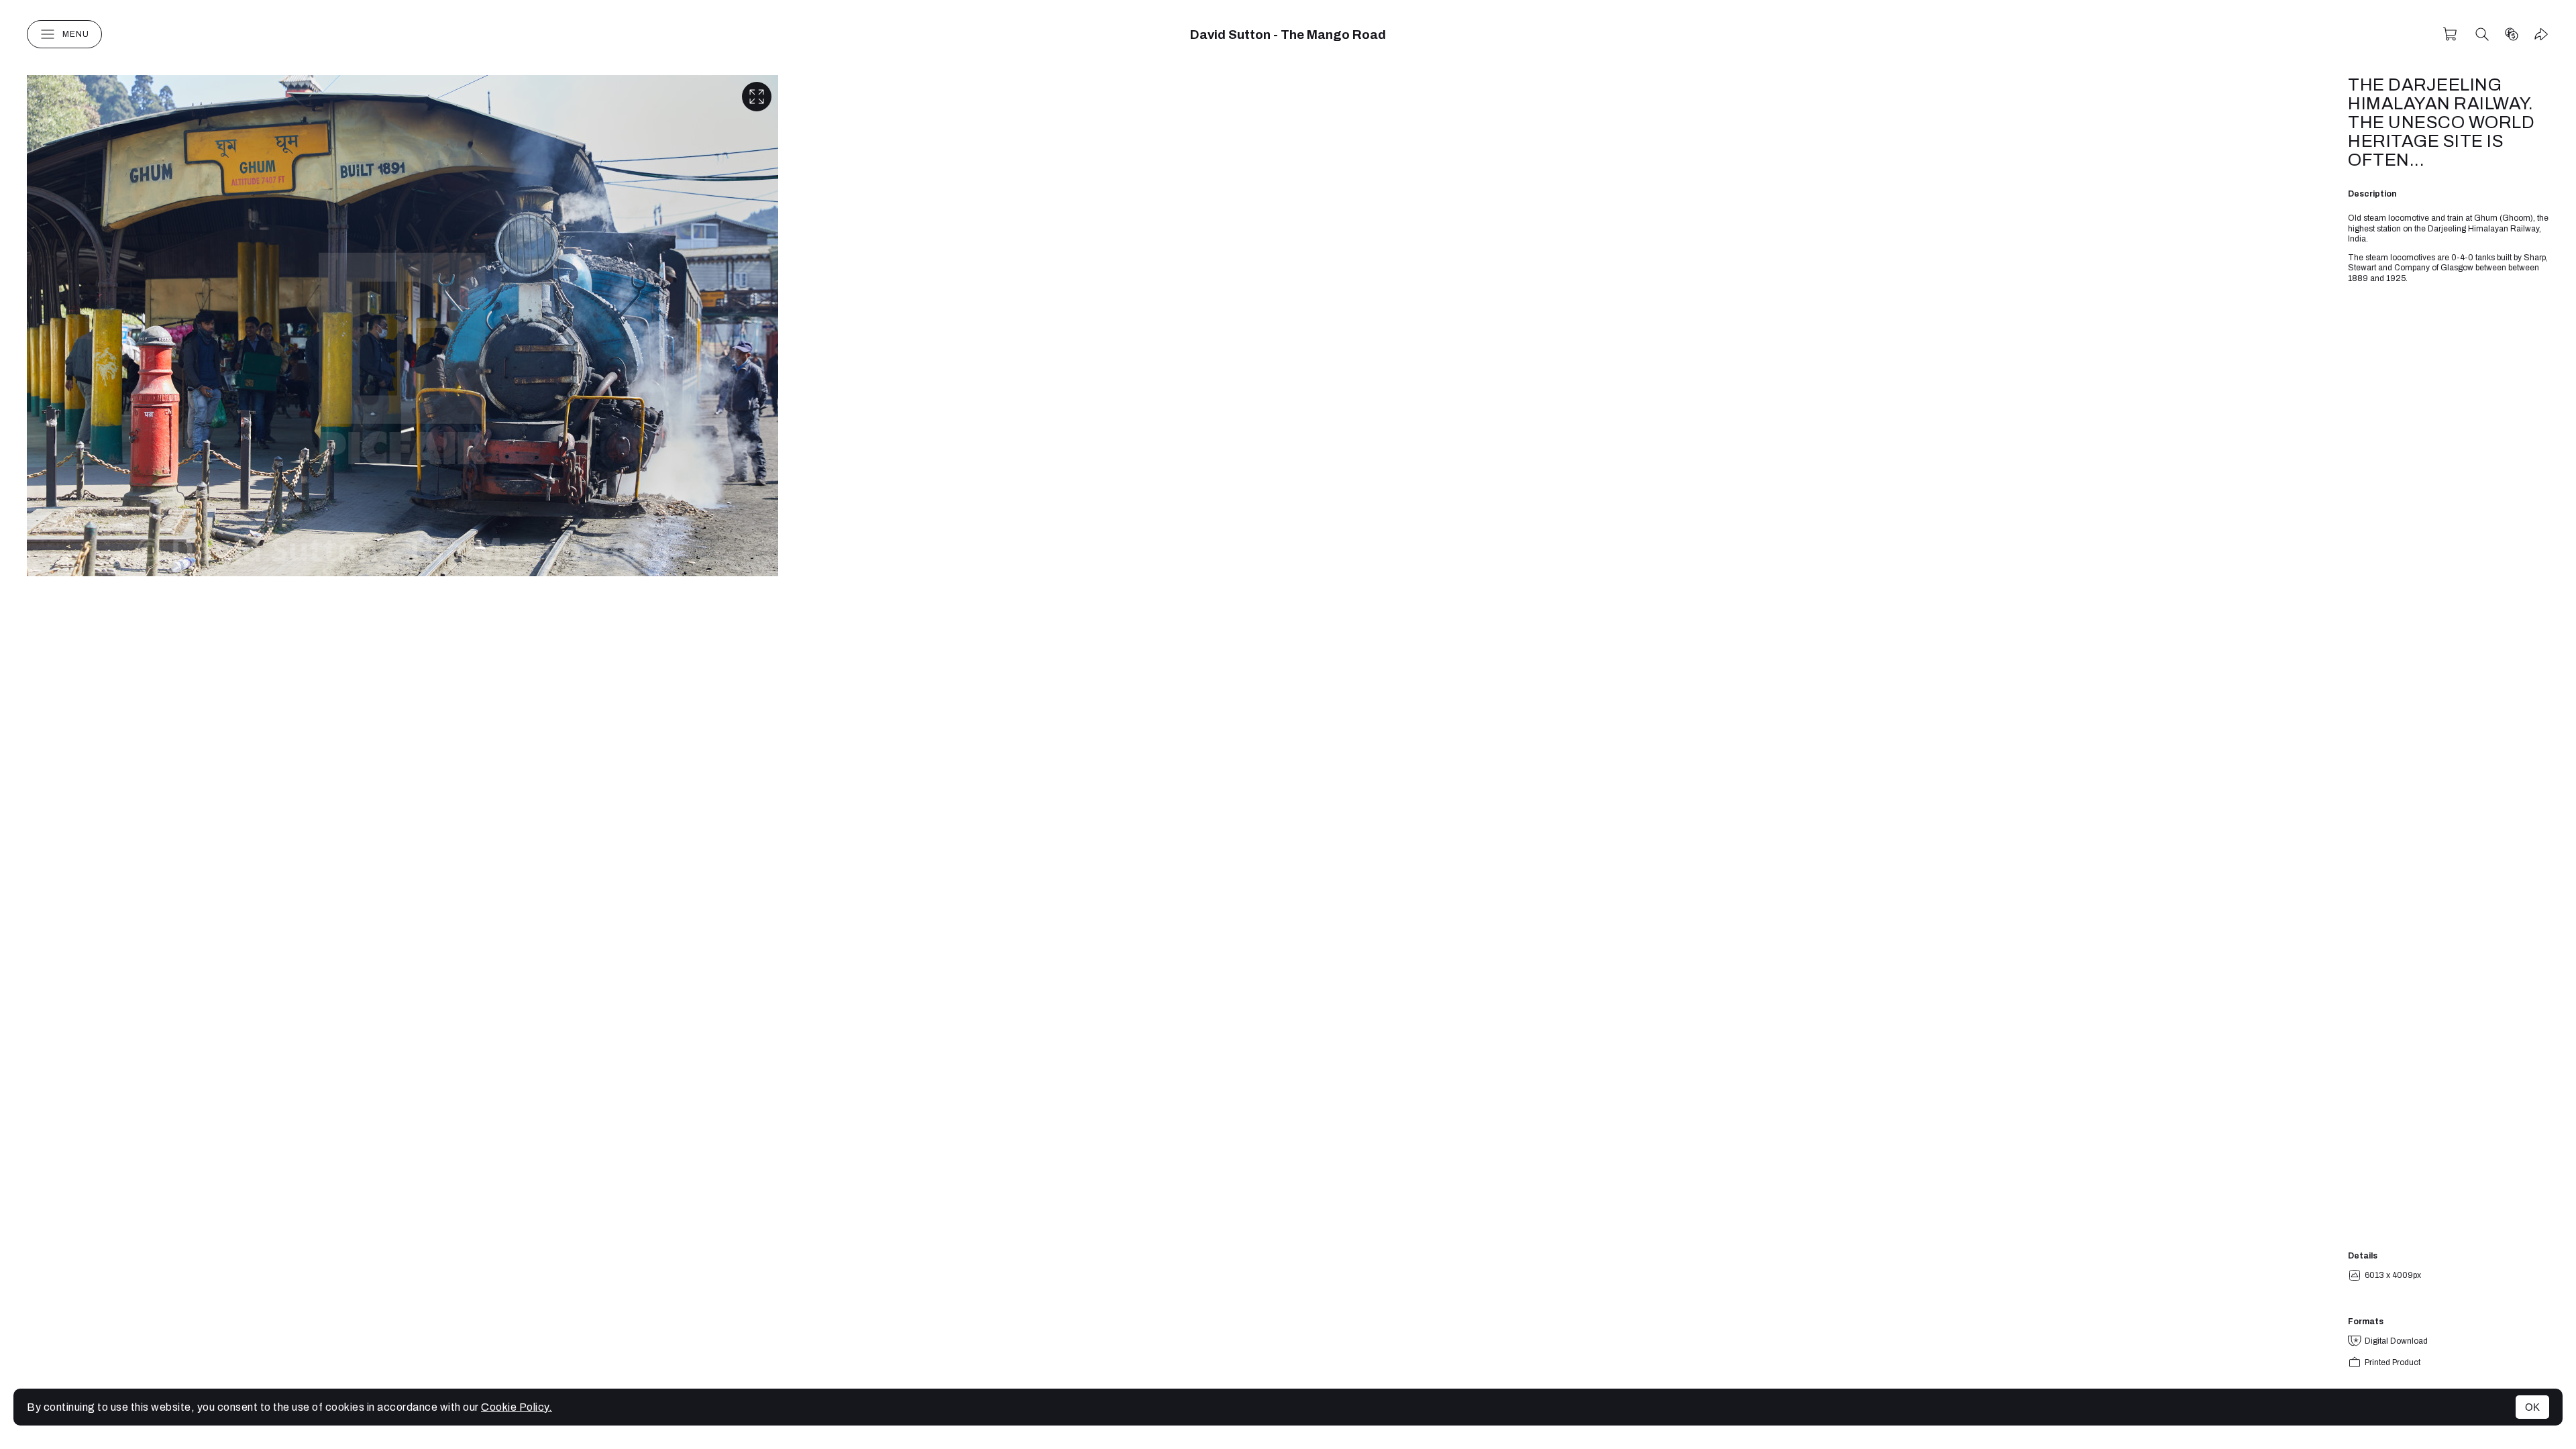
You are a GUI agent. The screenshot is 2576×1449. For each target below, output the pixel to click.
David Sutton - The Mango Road (1288, 35)
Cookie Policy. (517, 1407)
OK (2532, 1407)
